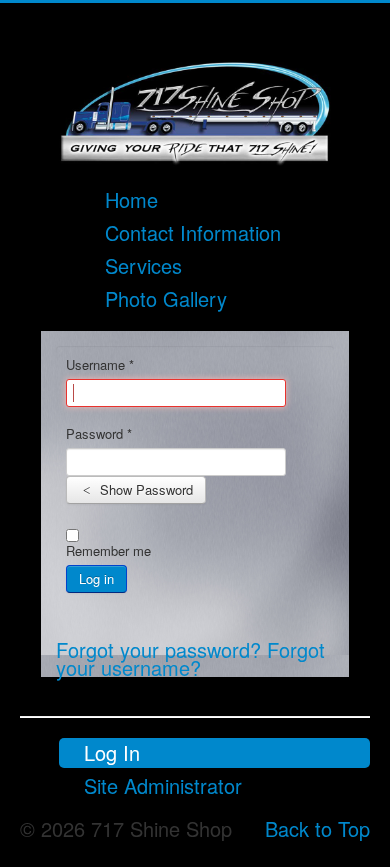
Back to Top (317, 828)
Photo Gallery (166, 298)
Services (143, 265)
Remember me (108, 551)
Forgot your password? (161, 649)
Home (131, 199)
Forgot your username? (190, 658)
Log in (96, 578)
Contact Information (193, 232)
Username (100, 365)
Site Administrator (163, 785)
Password (99, 434)
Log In (112, 752)
